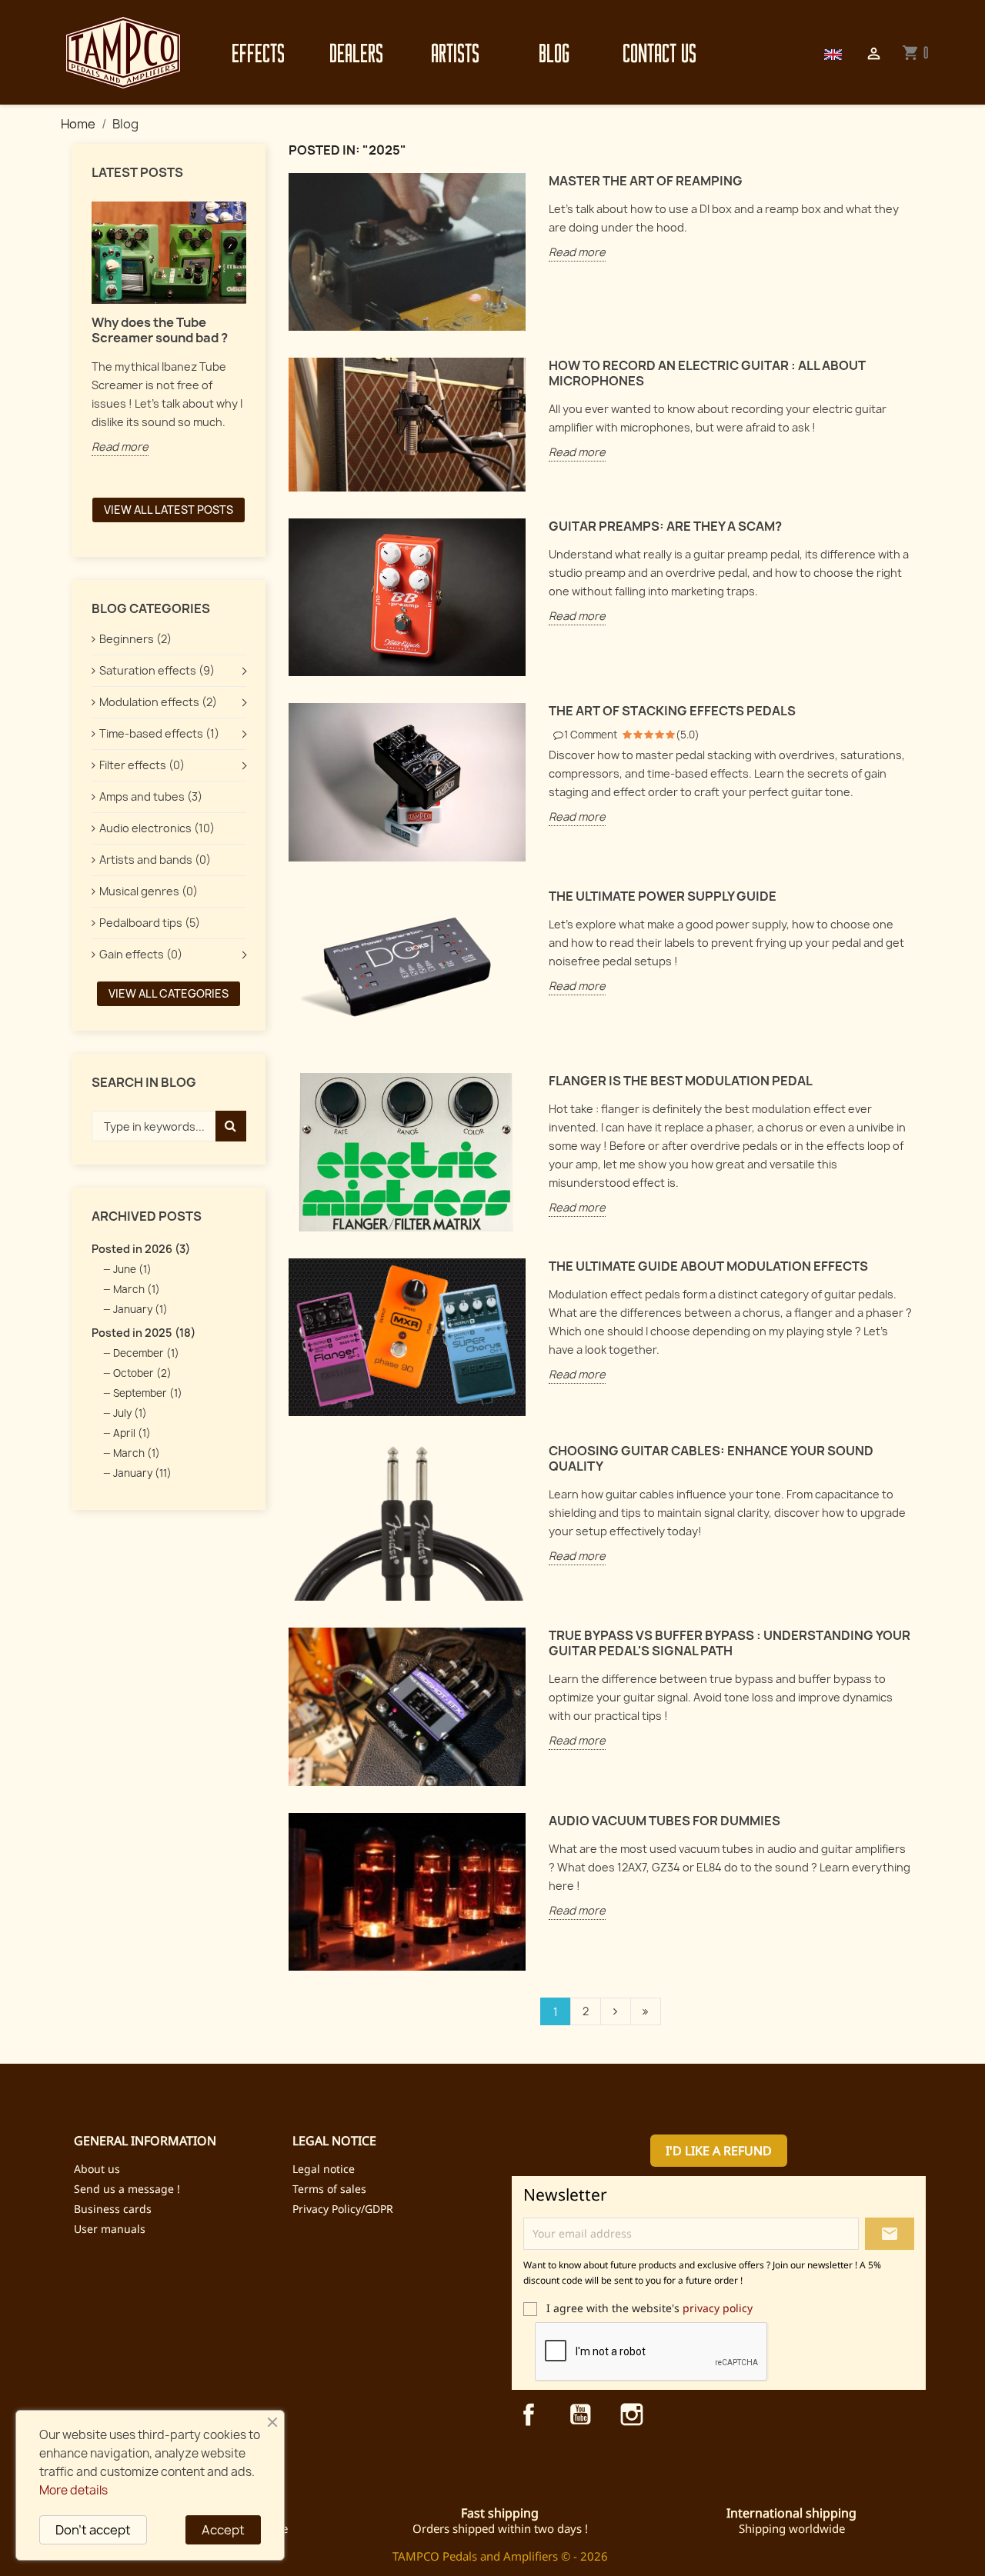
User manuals (110, 2229)
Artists (455, 53)
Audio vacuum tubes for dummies (664, 1821)
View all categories (169, 993)
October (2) (142, 1373)
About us (97, 2169)
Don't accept (93, 2530)
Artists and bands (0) (155, 860)
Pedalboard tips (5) (150, 923)
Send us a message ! (127, 2189)
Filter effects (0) (142, 765)
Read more (120, 447)
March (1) (137, 1289)
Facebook (529, 2414)
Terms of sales (329, 2189)
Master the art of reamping (646, 181)
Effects (258, 53)
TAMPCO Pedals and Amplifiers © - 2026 (500, 2556)
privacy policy (718, 2308)
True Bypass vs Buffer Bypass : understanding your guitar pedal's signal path (730, 1643)
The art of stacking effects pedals (672, 711)
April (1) (132, 1433)
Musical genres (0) (149, 891)
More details (73, 2490)
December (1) (146, 1353)
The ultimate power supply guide (663, 896)
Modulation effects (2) (158, 702)
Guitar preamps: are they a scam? (665, 527)
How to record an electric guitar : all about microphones (707, 373)
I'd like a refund (719, 2151)
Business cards (113, 2209)
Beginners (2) (135, 639)
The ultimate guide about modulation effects (708, 1266)
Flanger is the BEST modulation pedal (681, 1081)
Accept (223, 2530)
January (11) (142, 1473)
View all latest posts (169, 510)
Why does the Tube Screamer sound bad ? (160, 330)
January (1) (140, 1309)
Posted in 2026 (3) (141, 1249)
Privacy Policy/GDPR (343, 2209)
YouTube (580, 2414)
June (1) (132, 1269)
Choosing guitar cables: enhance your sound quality (711, 1459)
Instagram (632, 2414)
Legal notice (324, 2169)
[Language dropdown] (833, 53)
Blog (554, 53)
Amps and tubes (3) (151, 796)
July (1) (130, 1413)
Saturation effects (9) (157, 670)
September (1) (148, 1393)
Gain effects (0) (141, 954)
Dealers (356, 53)
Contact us (656, 53)
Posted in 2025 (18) (144, 1333)
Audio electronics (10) (157, 828)
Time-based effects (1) (159, 733)
